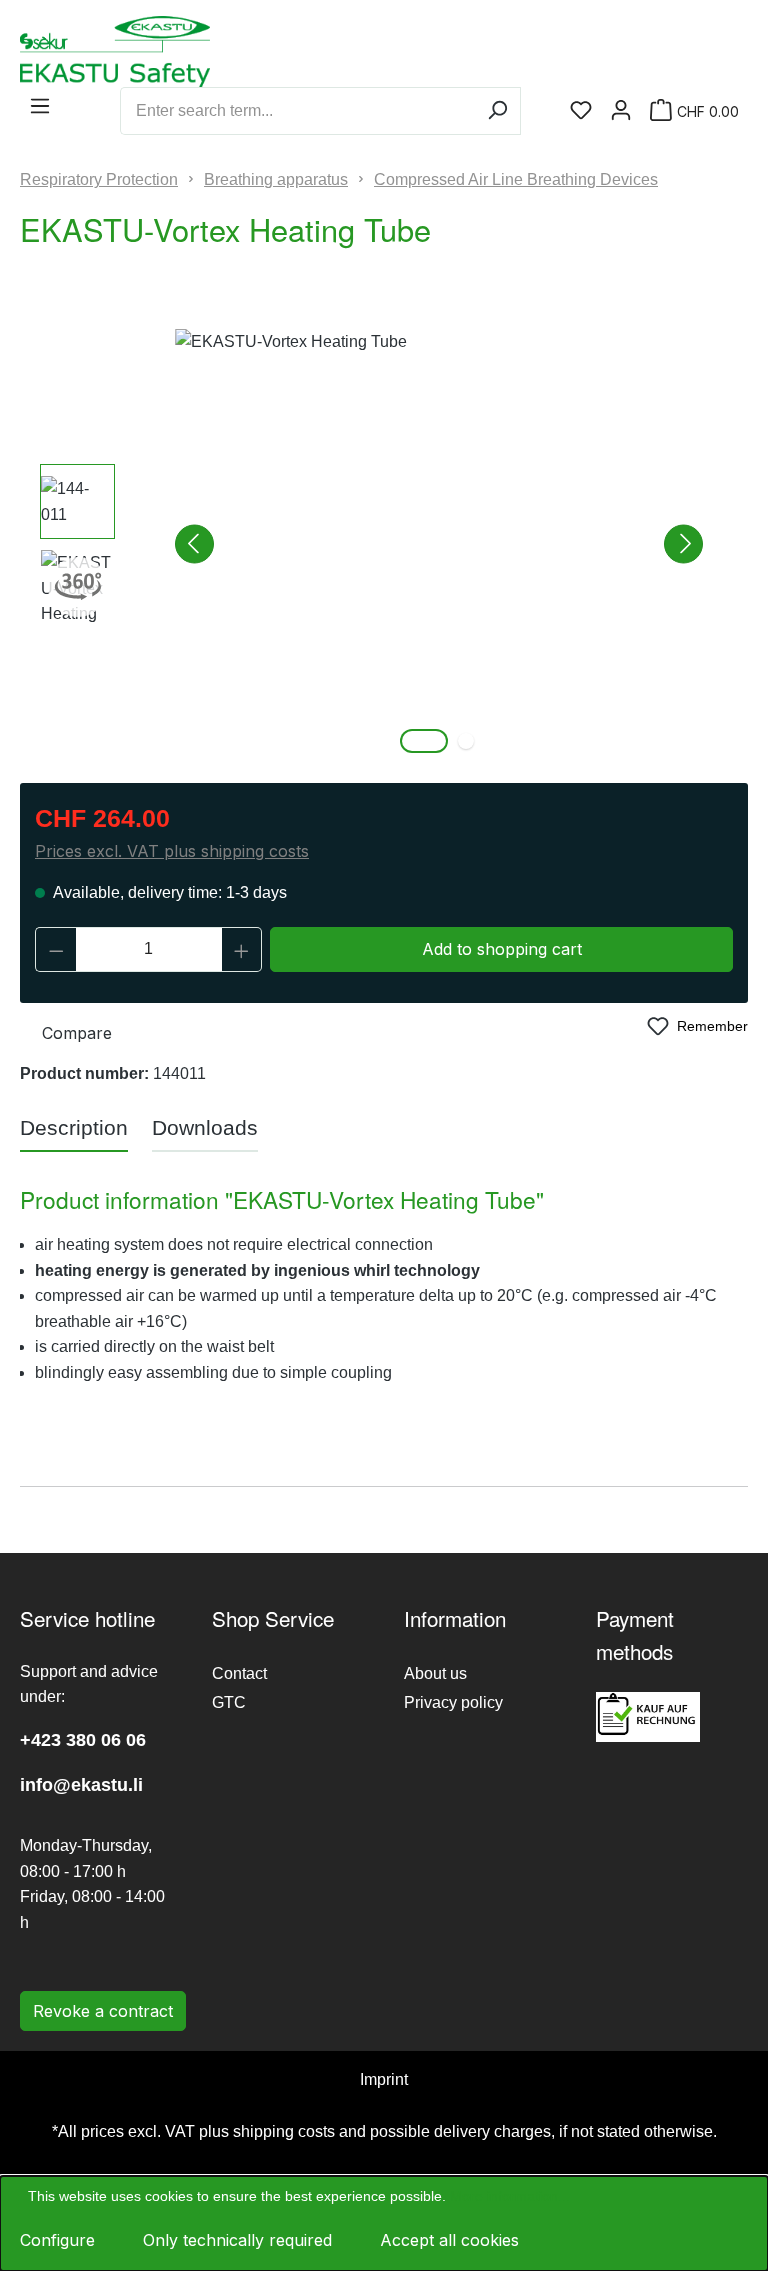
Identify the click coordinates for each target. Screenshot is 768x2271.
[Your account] (621, 111)
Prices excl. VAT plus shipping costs (172, 851)
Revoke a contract (103, 2011)
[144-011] (439, 544)
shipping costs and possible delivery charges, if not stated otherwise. (475, 2131)
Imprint (384, 2079)
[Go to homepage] (65, 51)
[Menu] (40, 107)
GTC (229, 1702)
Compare (77, 1033)
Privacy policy (453, 1702)
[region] (384, 544)
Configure (57, 2240)
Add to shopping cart (502, 949)
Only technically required (237, 2240)
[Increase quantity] (242, 949)
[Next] (683, 544)
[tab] (74, 1129)
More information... (510, 2196)
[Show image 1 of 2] (424, 741)
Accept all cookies (449, 2240)
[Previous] (194, 544)
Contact (239, 1673)
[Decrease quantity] (56, 949)
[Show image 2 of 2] (466, 741)
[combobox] (297, 111)
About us (435, 1673)
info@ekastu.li (81, 1785)
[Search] (497, 111)
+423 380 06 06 (83, 1740)
